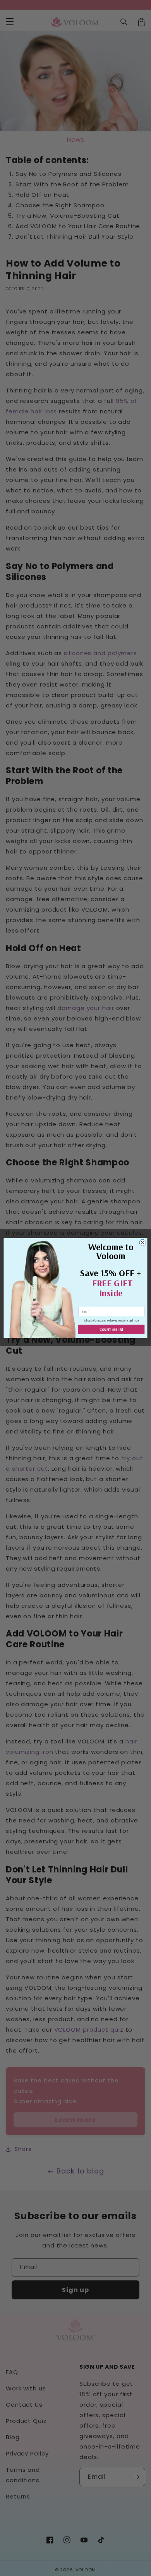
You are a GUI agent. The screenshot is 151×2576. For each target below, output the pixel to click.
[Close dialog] (143, 1243)
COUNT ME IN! (112, 1329)
